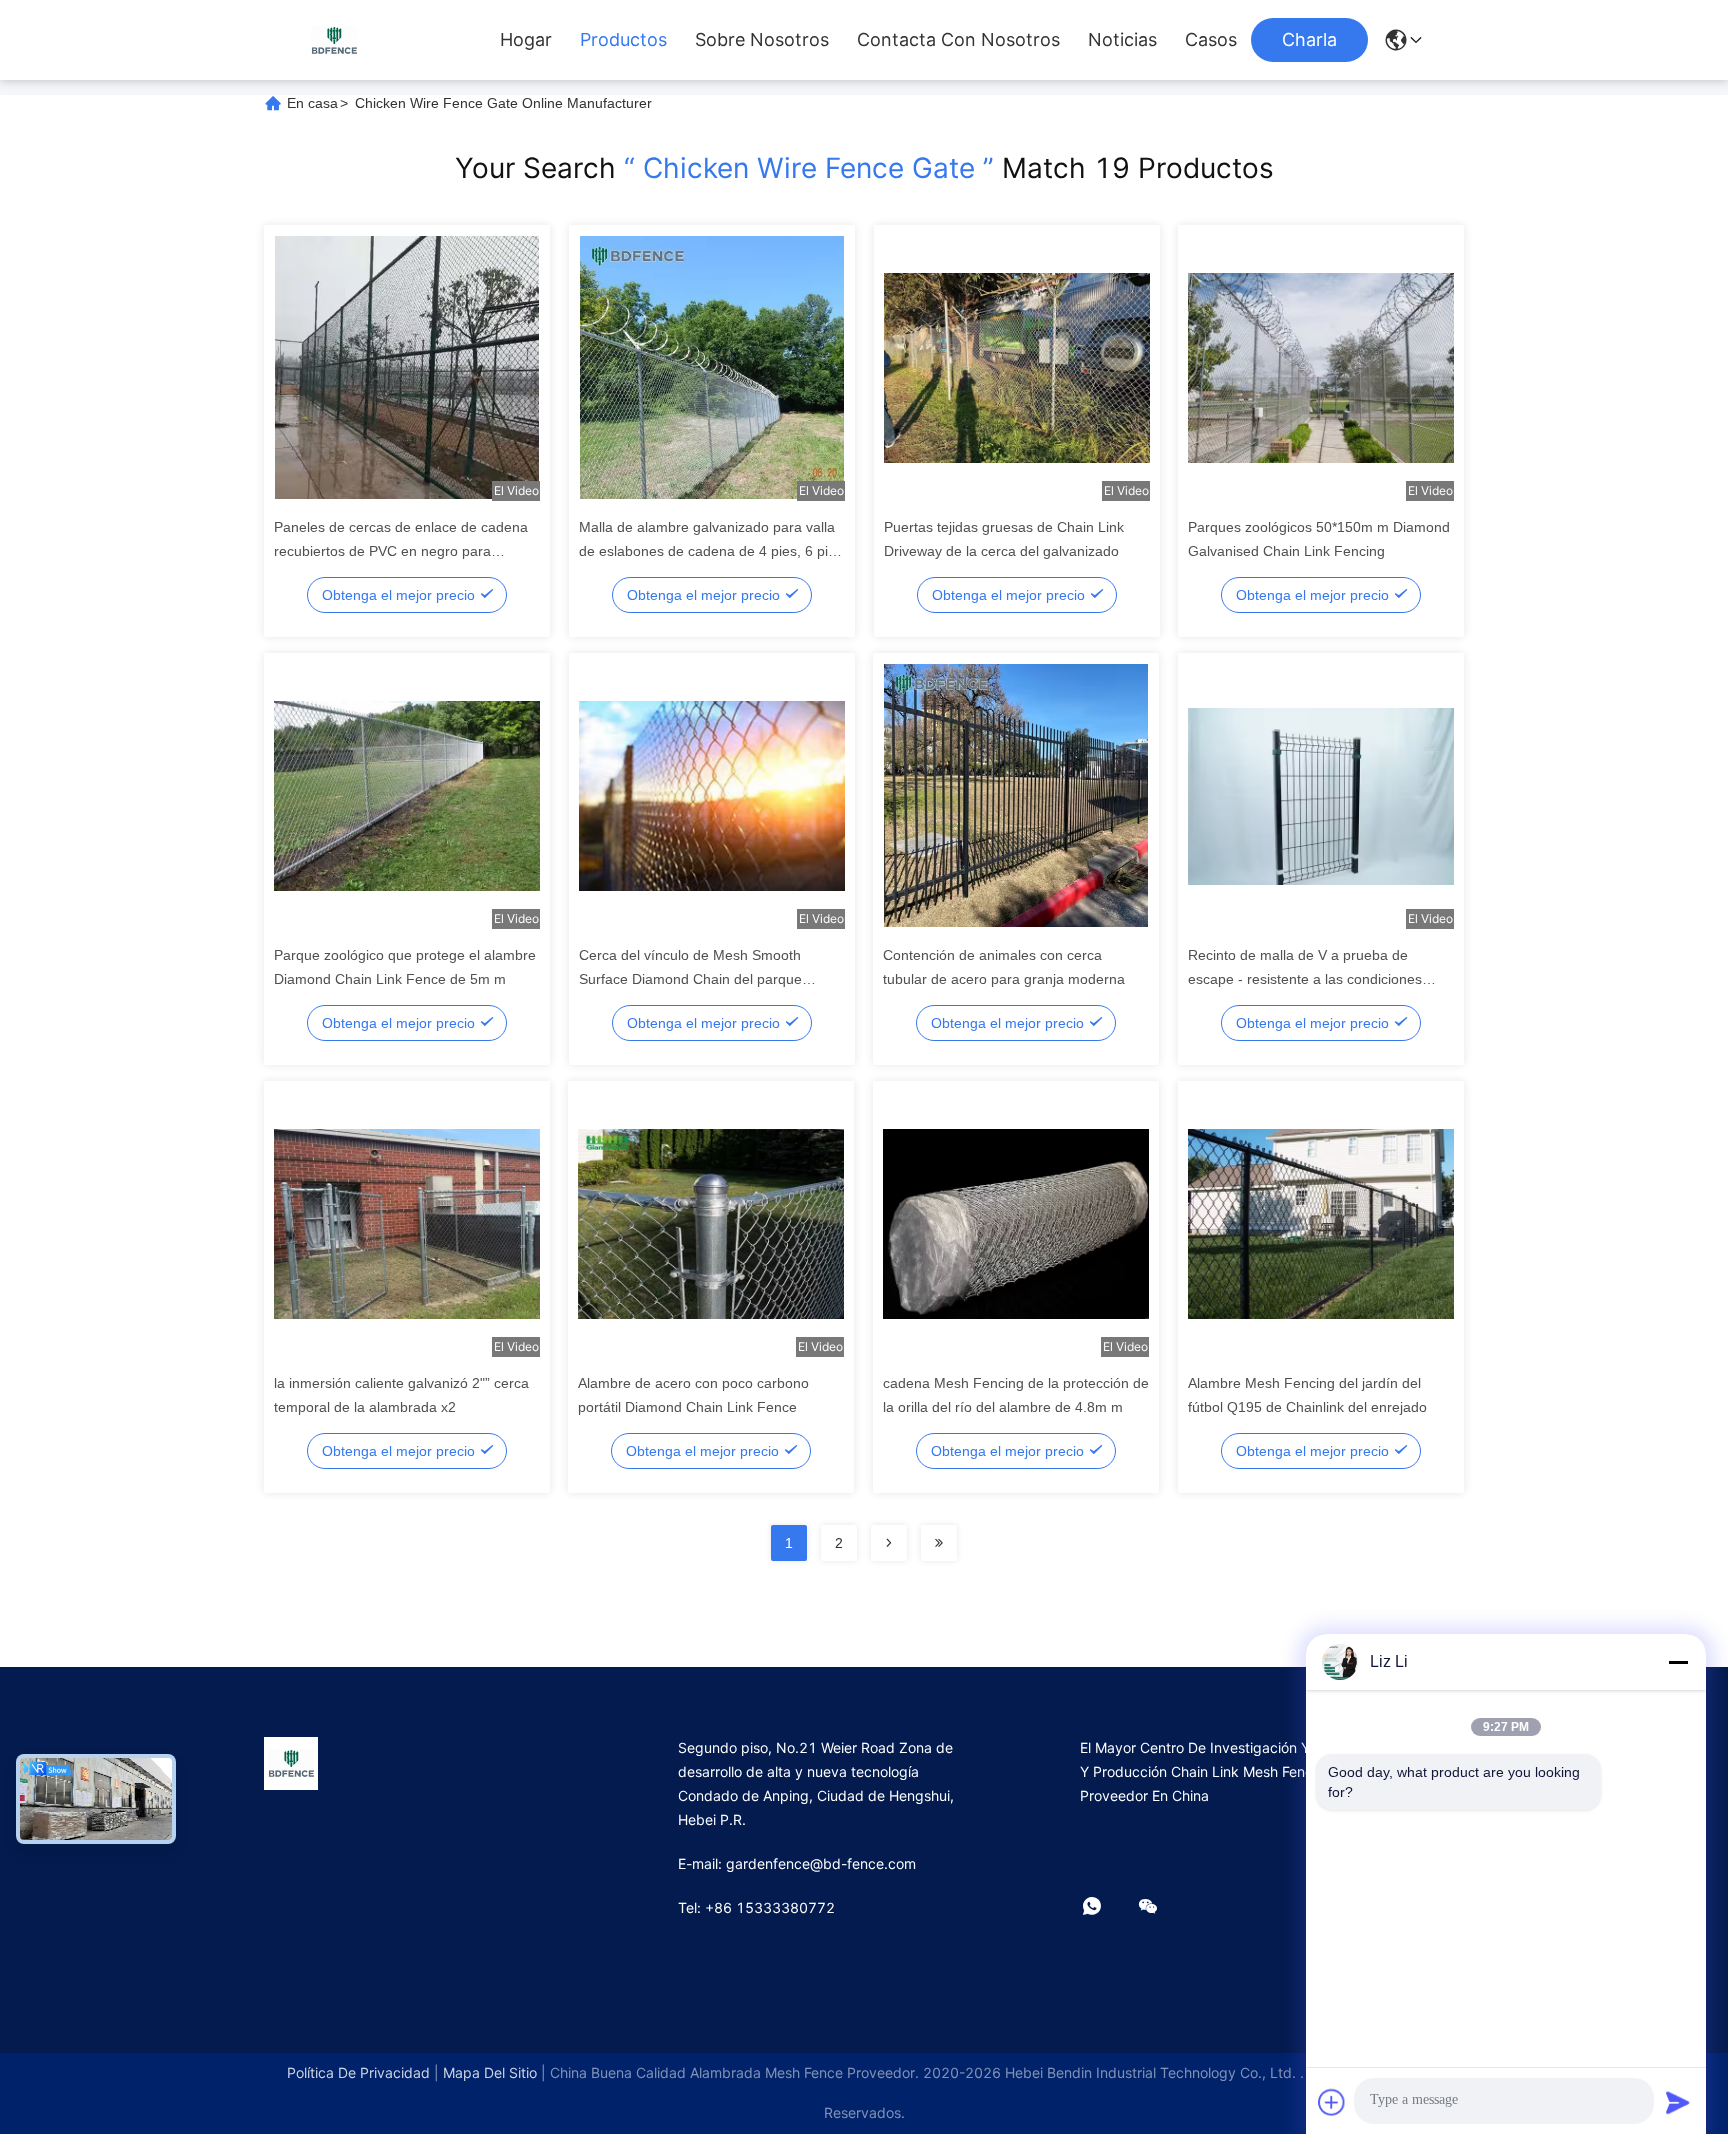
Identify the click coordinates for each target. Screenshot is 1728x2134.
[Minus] (1678, 1662)
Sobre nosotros (762, 40)
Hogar (526, 40)
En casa (312, 103)
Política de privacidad (358, 2072)
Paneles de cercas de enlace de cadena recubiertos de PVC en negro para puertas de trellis (401, 551)
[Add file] (1332, 2102)
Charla (1309, 39)
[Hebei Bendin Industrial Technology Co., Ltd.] (334, 39)
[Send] (1678, 2102)
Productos (623, 40)
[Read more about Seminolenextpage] (889, 1543)
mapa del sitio (490, 2072)
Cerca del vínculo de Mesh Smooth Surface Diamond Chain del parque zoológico (690, 979)
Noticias (1122, 40)
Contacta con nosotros (958, 40)
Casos (1211, 40)
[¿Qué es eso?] (1106, 1907)
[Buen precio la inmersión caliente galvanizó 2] (407, 1223)
